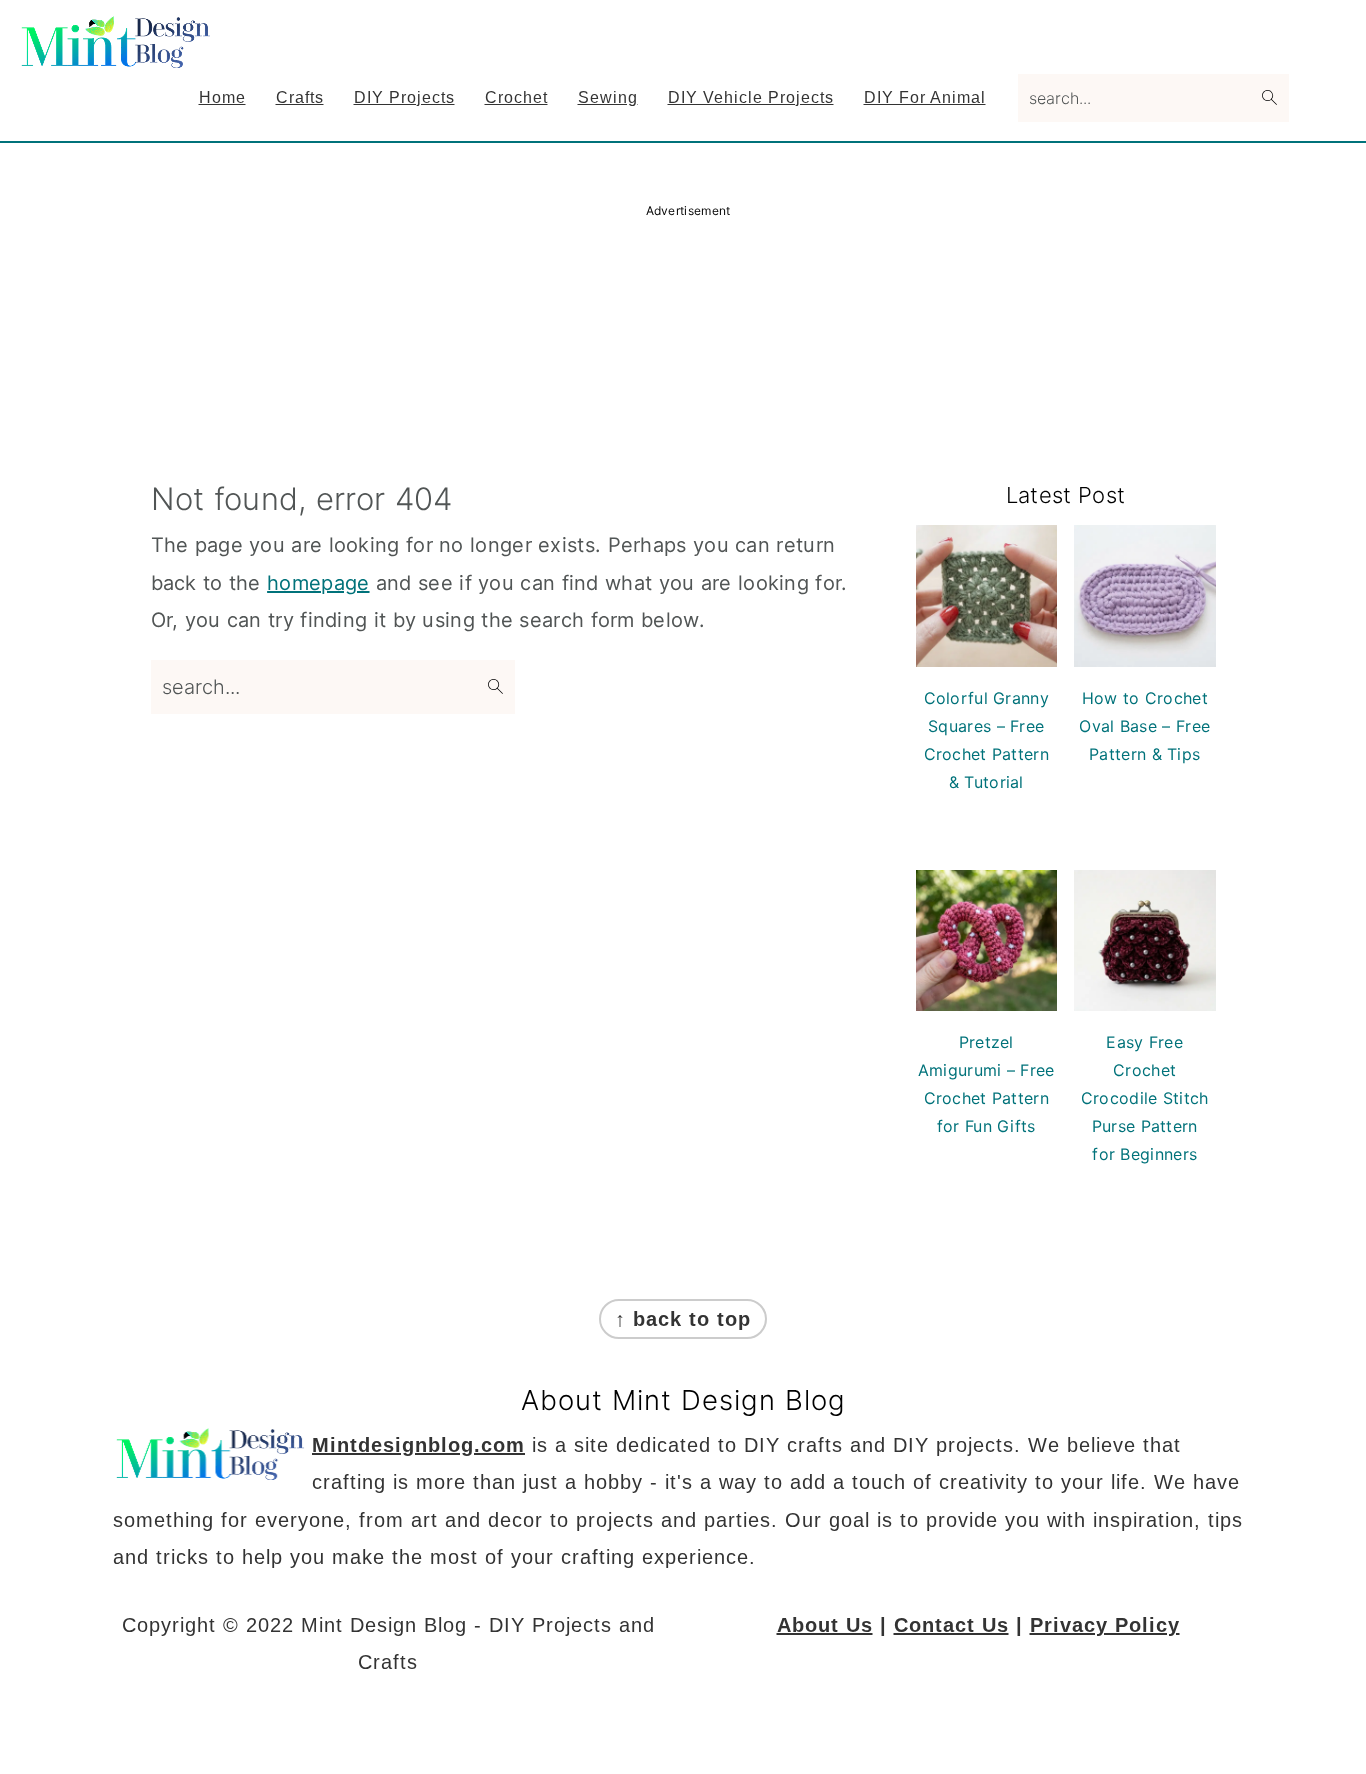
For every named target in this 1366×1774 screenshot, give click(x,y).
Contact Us (951, 1625)
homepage (318, 583)
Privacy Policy (1105, 1625)
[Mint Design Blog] (118, 54)
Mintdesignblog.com (418, 1445)
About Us (825, 1625)
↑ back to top (683, 1319)
